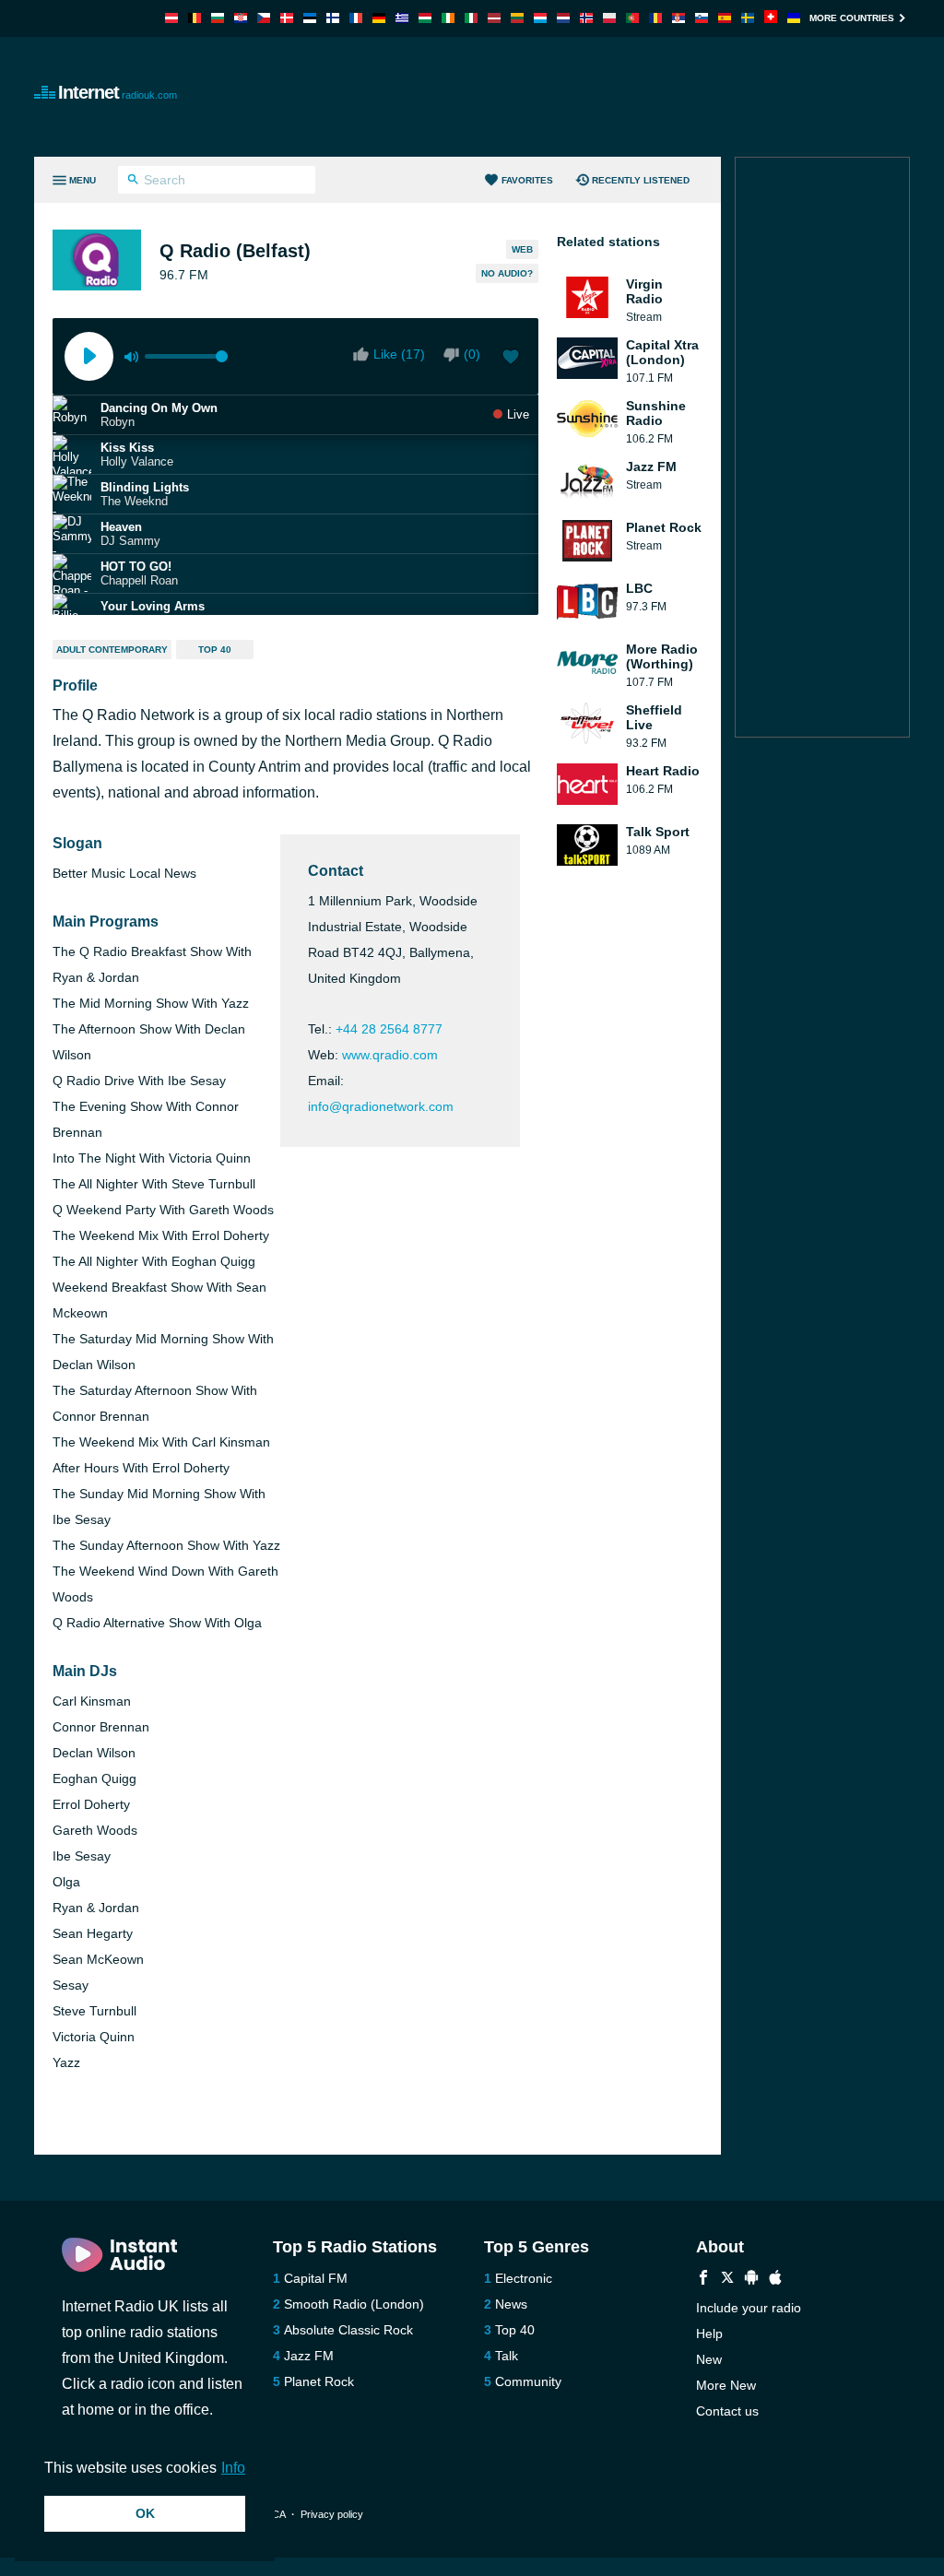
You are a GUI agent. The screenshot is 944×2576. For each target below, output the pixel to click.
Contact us (727, 2411)
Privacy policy (332, 2514)
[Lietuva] (517, 18)
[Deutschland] (379, 18)
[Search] (133, 182)
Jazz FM (309, 2356)
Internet (118, 92)
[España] (725, 18)
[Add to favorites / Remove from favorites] (511, 359)
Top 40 (215, 650)
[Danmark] (287, 18)
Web (522, 249)
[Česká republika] (264, 18)
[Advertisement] (574, 97)
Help (709, 2334)
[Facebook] (703, 2280)
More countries (852, 18)
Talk (507, 2356)
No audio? (507, 273)
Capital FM (316, 2278)
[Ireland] (448, 18)
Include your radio (749, 2308)
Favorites (527, 180)
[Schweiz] (771, 18)
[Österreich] (171, 18)
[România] (655, 18)
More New (726, 2385)
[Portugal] (632, 18)
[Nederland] (563, 18)
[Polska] (609, 18)
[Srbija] (678, 18)
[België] (195, 18)
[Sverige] (748, 18)
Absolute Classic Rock (348, 2330)
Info (233, 2468)
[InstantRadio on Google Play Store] (751, 2280)
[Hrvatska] (241, 18)
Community (528, 2381)
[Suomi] (333, 18)
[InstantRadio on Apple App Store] (775, 2280)
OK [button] (145, 2513)
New (709, 2359)
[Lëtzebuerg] (540, 18)
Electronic (524, 2278)
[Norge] (586, 18)
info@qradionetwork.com (381, 1106)
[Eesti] (310, 18)
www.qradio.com (390, 1055)
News (511, 2304)
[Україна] (794, 18)
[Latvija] (494, 18)
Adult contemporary (112, 650)
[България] (218, 18)
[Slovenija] (702, 18)
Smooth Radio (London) (354, 2304)
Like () (399, 354)
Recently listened (641, 180)
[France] (356, 18)
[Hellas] (402, 18)
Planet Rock (319, 2381)
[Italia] (471, 18)
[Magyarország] (425, 18)
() (472, 354)
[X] (727, 2280)
